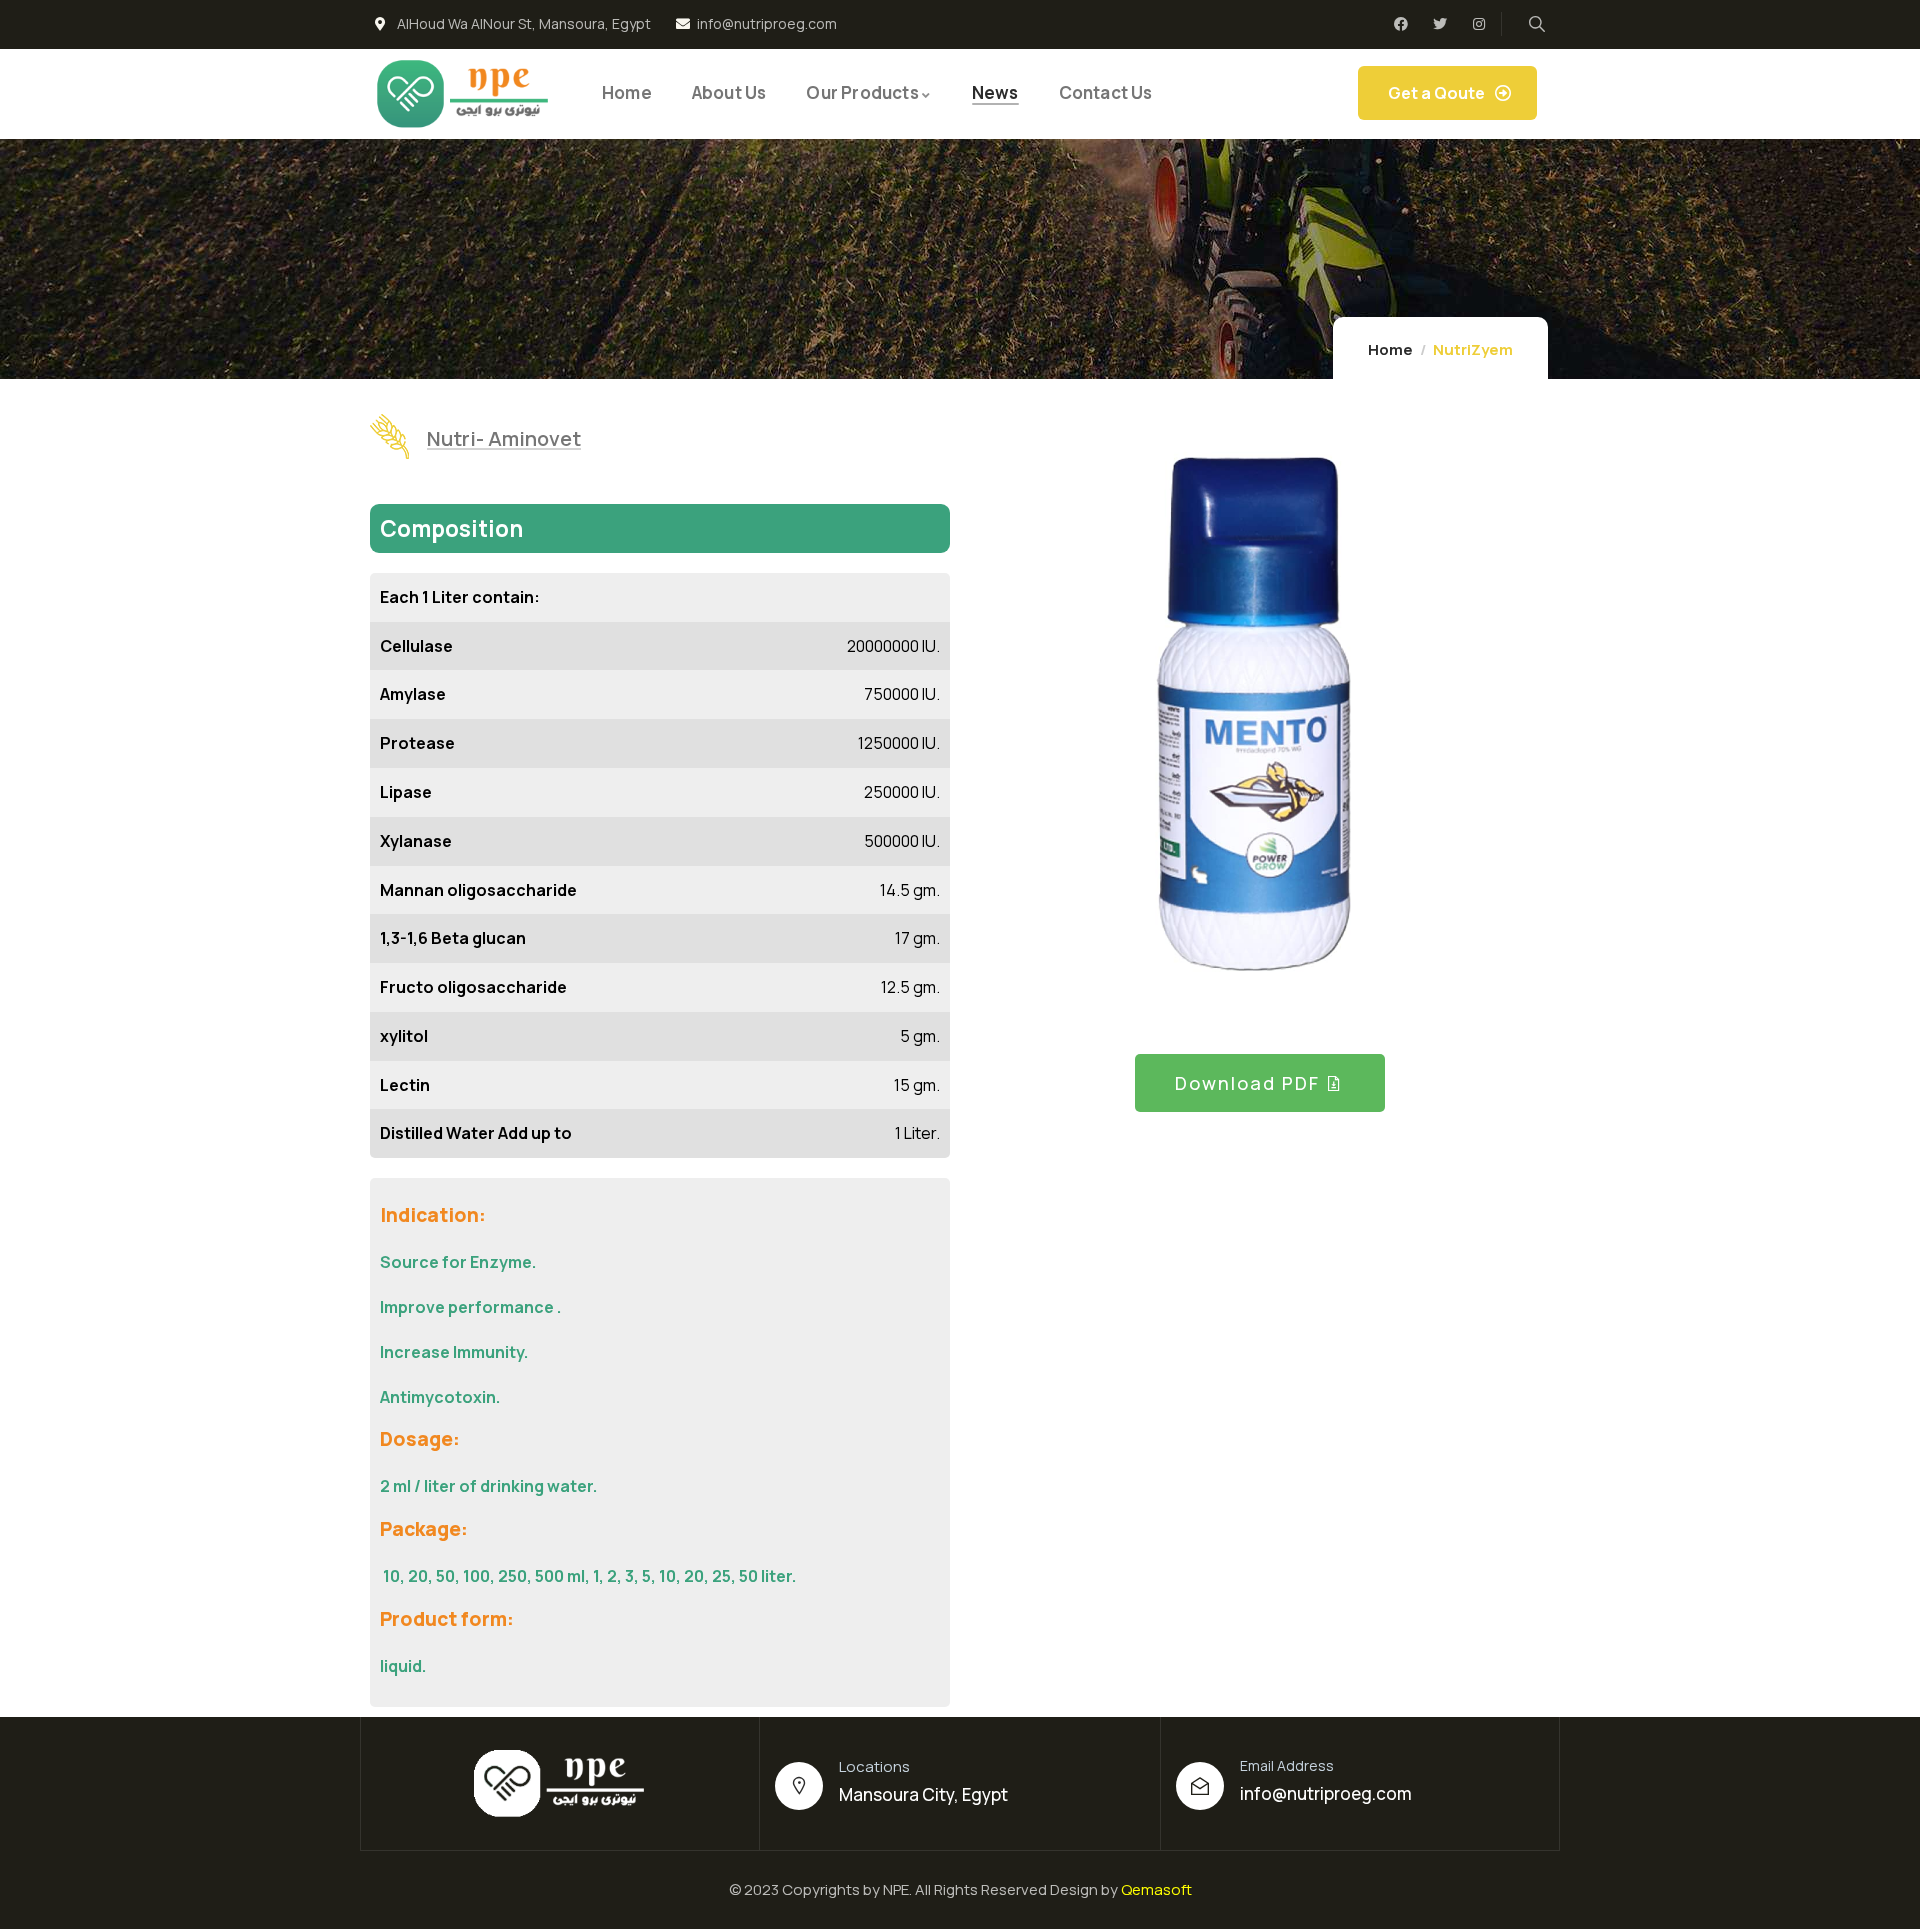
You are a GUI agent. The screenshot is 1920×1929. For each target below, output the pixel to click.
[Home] (463, 93)
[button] (1512, 726)
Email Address (1287, 1765)
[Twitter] (1440, 24)
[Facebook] (1401, 24)
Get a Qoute (1436, 93)
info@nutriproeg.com (1326, 1793)
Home (1390, 349)
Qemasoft (1156, 1889)
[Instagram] (1479, 24)
